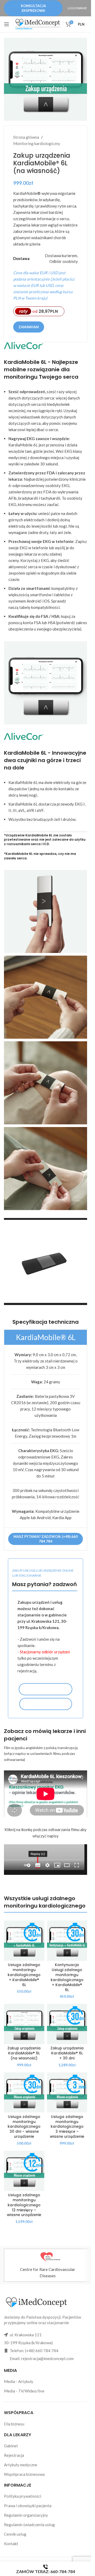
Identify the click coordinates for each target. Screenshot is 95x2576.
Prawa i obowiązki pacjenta (28, 2506)
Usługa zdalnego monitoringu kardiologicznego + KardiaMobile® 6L (24, 1975)
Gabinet (11, 2446)
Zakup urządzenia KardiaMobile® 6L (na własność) (24, 2053)
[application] (46, 1261)
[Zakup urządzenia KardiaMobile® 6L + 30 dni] (67, 2024)
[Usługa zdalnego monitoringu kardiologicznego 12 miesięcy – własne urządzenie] (24, 2171)
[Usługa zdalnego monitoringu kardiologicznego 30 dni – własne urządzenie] (24, 2093)
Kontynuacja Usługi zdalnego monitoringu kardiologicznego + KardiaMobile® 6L (67, 1977)
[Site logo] (38, 24)
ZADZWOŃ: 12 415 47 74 (46, 1689)
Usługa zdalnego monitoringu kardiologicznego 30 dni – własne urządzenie (24, 2127)
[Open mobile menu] (7, 24)
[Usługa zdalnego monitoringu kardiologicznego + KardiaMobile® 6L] (24, 1941)
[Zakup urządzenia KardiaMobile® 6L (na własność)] (24, 2024)
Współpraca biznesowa (24, 2474)
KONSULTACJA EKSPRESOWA (33, 8)
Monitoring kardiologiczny (37, 143)
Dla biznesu (14, 2424)
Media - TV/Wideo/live (24, 2391)
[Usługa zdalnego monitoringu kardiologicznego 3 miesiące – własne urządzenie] (67, 2093)
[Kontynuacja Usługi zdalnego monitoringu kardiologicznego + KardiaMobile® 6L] (67, 1941)
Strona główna (26, 137)
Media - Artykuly (19, 2381)
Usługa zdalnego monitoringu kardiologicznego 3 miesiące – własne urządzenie (67, 2127)
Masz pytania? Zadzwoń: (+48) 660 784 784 (46, 1539)
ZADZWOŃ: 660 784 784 (46, 1704)
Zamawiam (29, 327)
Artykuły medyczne (21, 2465)
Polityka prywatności (23, 2496)
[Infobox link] (47, 2265)
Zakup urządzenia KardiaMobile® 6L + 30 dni (67, 2053)
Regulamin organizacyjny (26, 2515)
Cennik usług (15, 2534)
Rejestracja (14, 2455)
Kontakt (11, 2544)
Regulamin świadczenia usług (29, 2525)
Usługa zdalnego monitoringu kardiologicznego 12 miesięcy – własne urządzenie (24, 2205)
